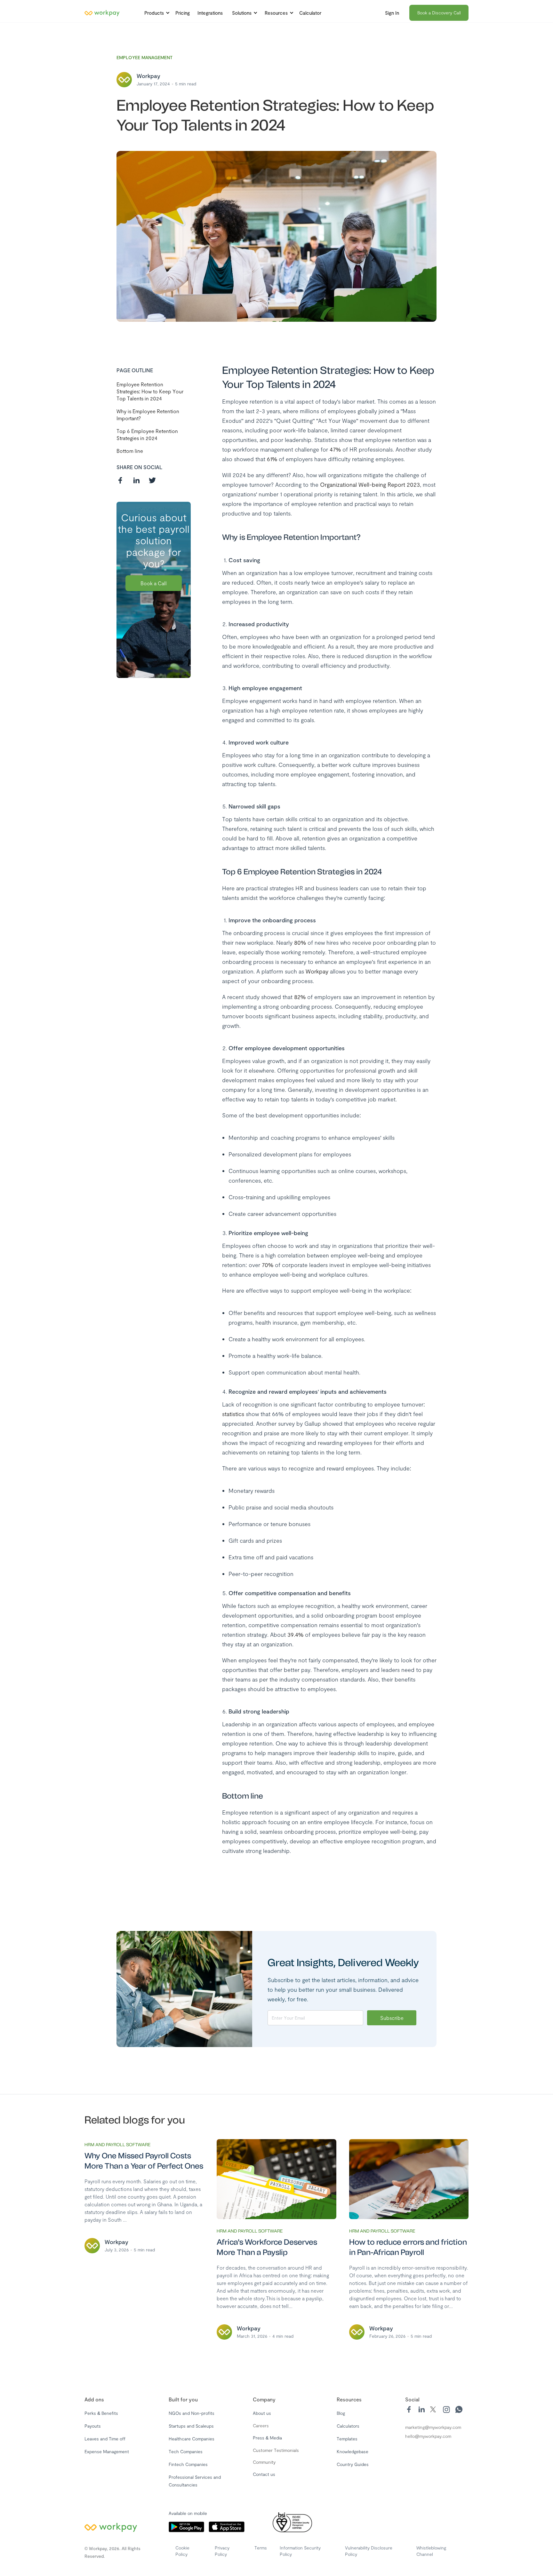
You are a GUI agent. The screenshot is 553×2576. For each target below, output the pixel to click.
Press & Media (267, 2438)
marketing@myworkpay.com (433, 2427)
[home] (102, 13)
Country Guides (353, 2464)
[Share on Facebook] (120, 480)
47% (335, 449)
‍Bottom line (130, 451)
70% (268, 1265)
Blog (341, 2413)
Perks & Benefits (101, 2413)
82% (300, 997)
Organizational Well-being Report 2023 (370, 484)
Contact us (264, 2474)
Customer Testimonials (276, 2450)
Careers (261, 2426)
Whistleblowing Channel (431, 2551)
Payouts (93, 2426)
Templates (347, 2439)
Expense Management (107, 2451)
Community (264, 2462)
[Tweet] (152, 480)
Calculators (348, 2426)
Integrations (210, 13)
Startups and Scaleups (191, 2426)
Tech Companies (186, 2451)
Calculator (310, 13)
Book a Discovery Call (439, 13)
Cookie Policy (182, 2551)
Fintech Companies (188, 2464)
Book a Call (154, 583)
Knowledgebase (353, 2451)
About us (262, 2413)
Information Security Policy (300, 2551)
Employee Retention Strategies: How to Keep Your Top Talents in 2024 (150, 391)
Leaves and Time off (105, 2439)
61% (272, 459)
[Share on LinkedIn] (136, 480)
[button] (155, 13)
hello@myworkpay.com (428, 2436)
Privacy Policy (222, 2551)
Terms (261, 2548)
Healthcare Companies (192, 2439)
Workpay (317, 971)
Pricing (183, 13)
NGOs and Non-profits (192, 2413)
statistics (233, 1414)
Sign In (392, 13)
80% (300, 942)
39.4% (295, 1635)
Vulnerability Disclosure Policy (369, 2551)
